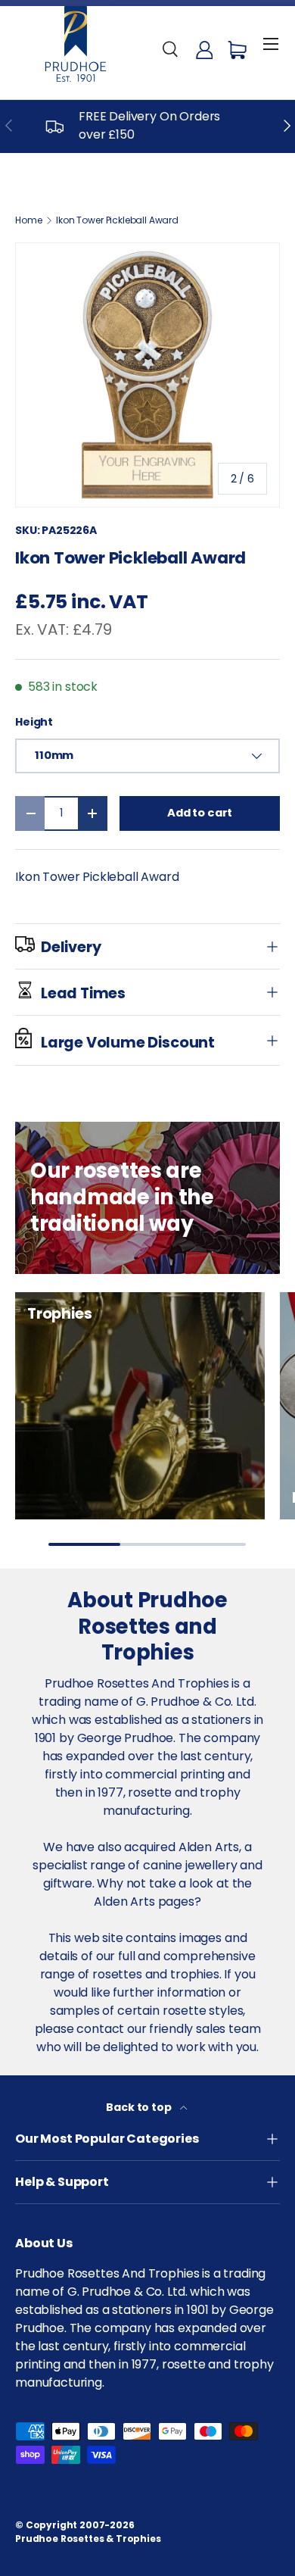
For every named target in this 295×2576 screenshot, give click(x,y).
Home (28, 220)
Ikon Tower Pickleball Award (117, 220)
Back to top (140, 2107)
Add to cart (200, 813)
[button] (238, 50)
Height (34, 722)
